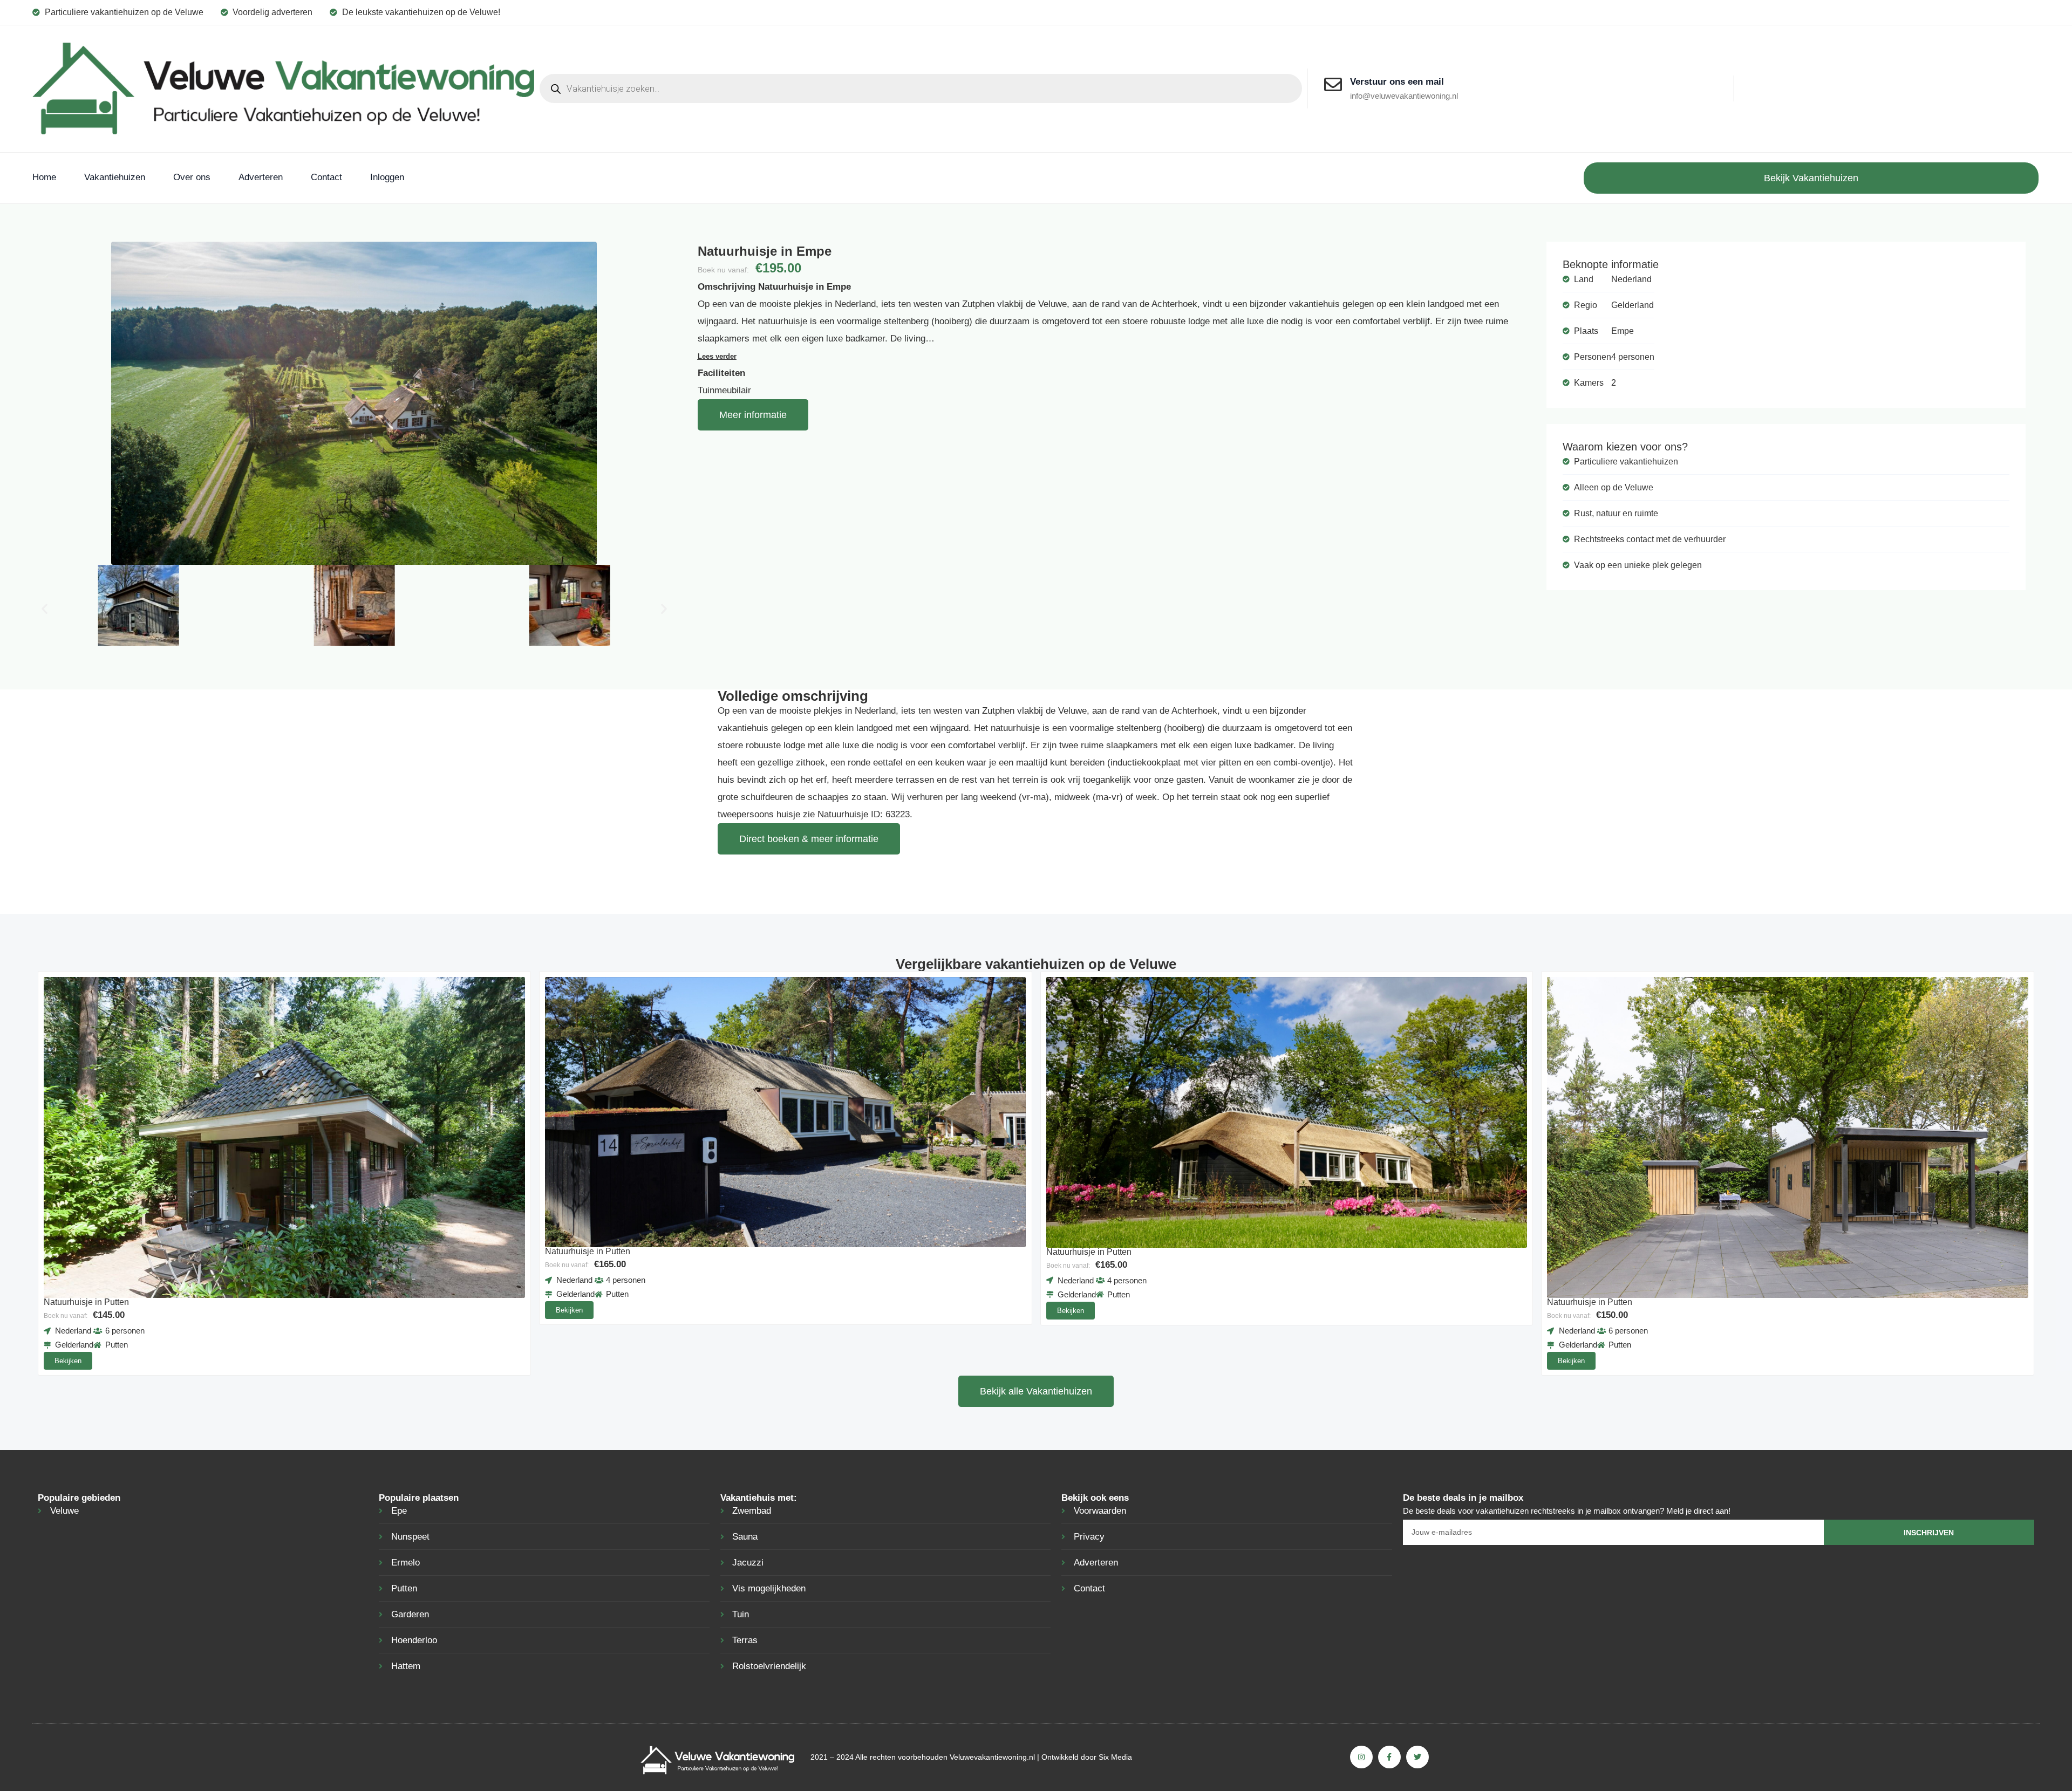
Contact (326, 177)
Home (44, 177)
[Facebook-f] (1389, 1757)
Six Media (1115, 1757)
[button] (45, 608)
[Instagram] (1361, 1757)
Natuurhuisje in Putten (86, 1302)
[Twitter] (1417, 1757)
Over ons (192, 177)
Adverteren (261, 177)
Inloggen (387, 177)
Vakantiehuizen (115, 177)
